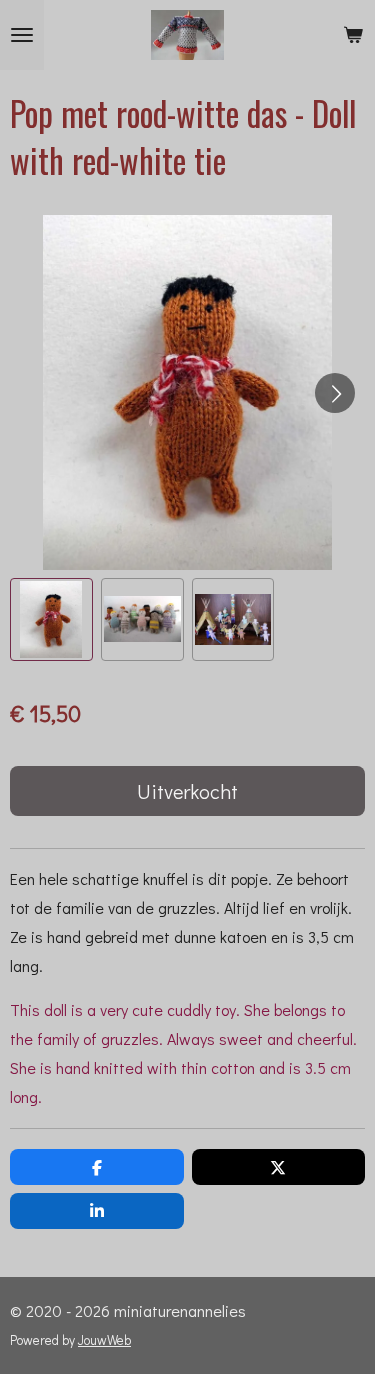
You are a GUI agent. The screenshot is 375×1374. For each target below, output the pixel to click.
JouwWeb (104, 1340)
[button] (51, 619)
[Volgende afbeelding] (335, 393)
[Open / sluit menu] (22, 35)
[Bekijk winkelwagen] (353, 35)
